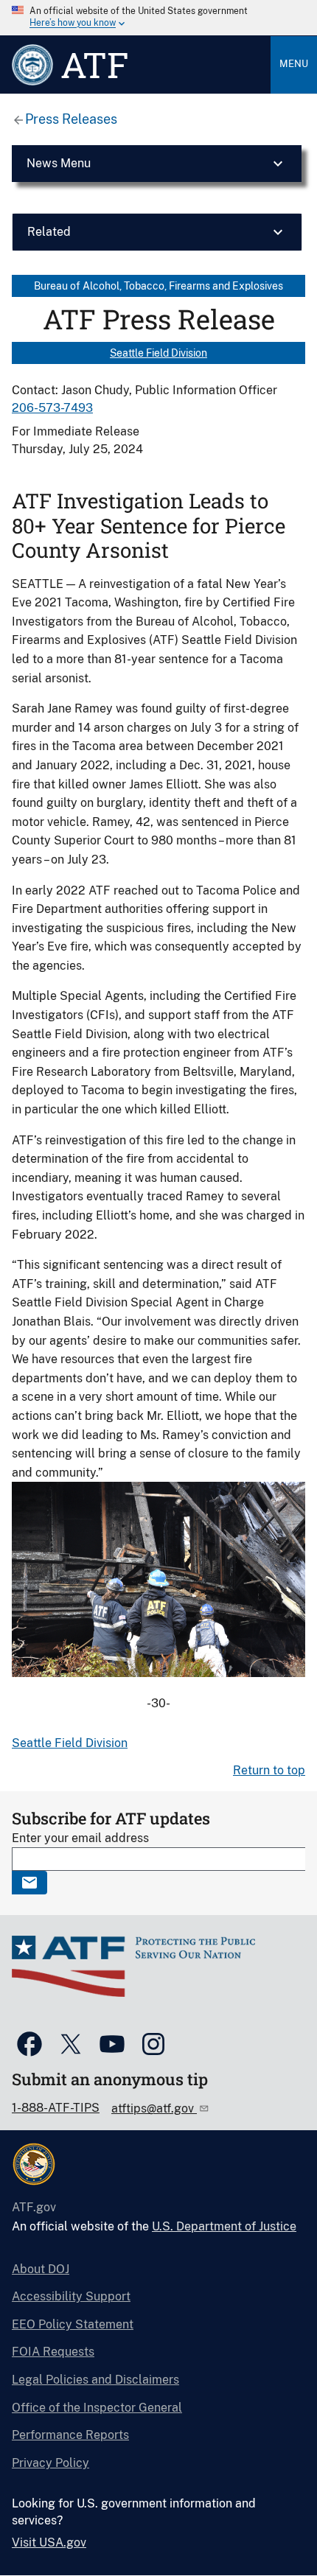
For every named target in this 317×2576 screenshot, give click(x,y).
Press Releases (71, 119)
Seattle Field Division (158, 353)
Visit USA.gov (49, 2542)
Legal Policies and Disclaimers (95, 2380)
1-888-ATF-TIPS (56, 2108)
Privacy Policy (50, 2463)
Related (49, 232)
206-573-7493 (52, 408)
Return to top (269, 1770)
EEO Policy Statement (73, 2324)
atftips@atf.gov (154, 2108)
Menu (294, 64)
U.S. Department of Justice (224, 2226)
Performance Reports (70, 2435)
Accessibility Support (71, 2296)
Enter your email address (80, 1838)
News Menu (59, 163)
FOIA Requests (53, 2352)
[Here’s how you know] (158, 18)
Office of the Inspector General (97, 2408)
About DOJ (41, 2269)
